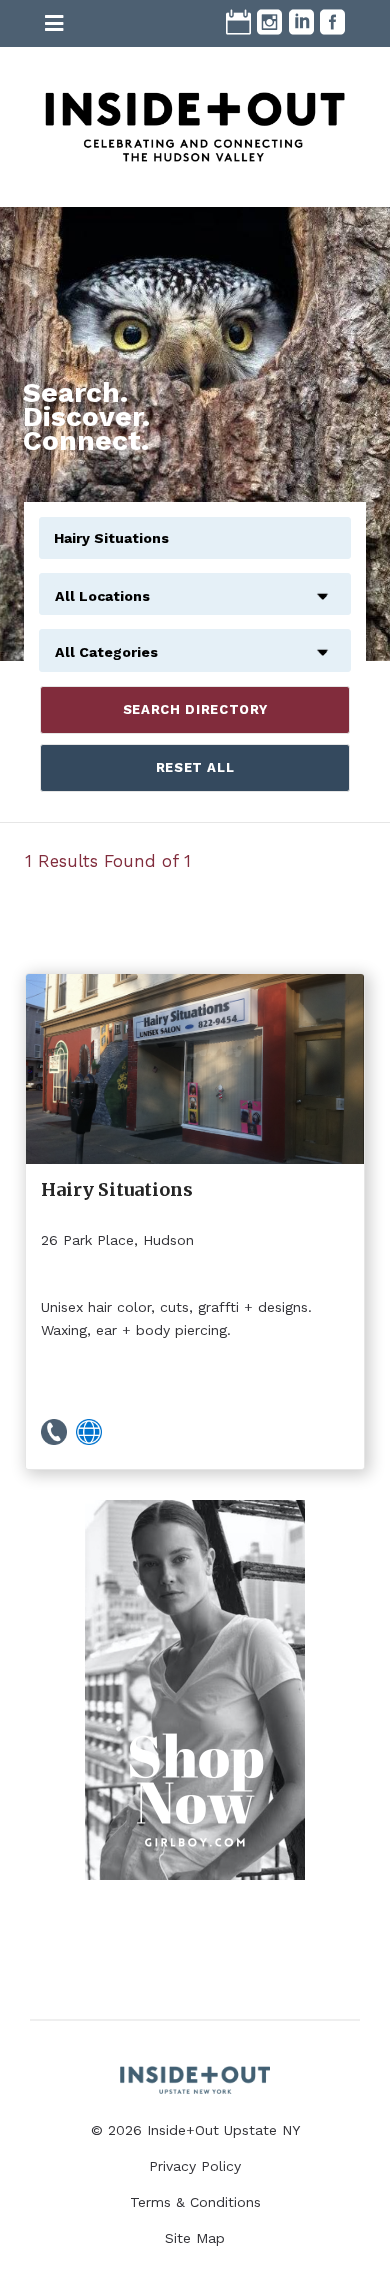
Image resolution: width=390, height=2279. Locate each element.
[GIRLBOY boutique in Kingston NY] (195, 1690)
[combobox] (195, 585)
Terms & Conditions (195, 2202)
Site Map (195, 2238)
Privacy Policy (195, 2166)
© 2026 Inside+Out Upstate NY (195, 2130)
